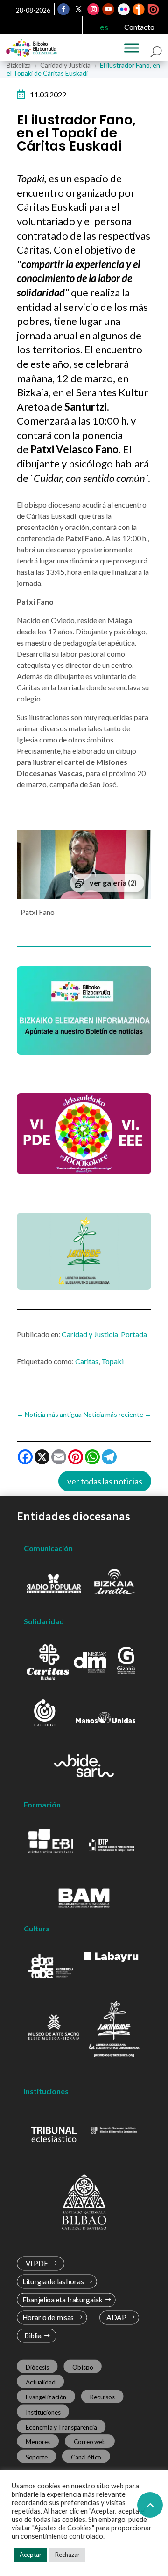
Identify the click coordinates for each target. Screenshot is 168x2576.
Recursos (102, 2397)
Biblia (33, 2336)
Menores (38, 2442)
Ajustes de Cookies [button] (63, 2528)
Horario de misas (48, 2318)
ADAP (116, 2318)
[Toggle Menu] (132, 48)
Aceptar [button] (31, 2555)
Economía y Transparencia (61, 2427)
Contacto (139, 27)
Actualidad (41, 2382)
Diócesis (37, 2367)
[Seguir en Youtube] (109, 9)
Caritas (87, 1361)
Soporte (37, 2457)
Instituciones (43, 2412)
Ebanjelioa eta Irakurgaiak (63, 2300)
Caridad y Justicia (90, 1334)
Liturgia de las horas (53, 2282)
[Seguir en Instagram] (94, 9)
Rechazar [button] (67, 2555)
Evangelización (46, 2397)
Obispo (83, 2367)
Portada (134, 1334)
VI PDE (37, 2263)
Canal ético (86, 2457)
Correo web (90, 2442)
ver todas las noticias (105, 1481)
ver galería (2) (113, 883)
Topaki (112, 1361)
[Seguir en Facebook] (64, 9)
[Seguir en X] (79, 9)
